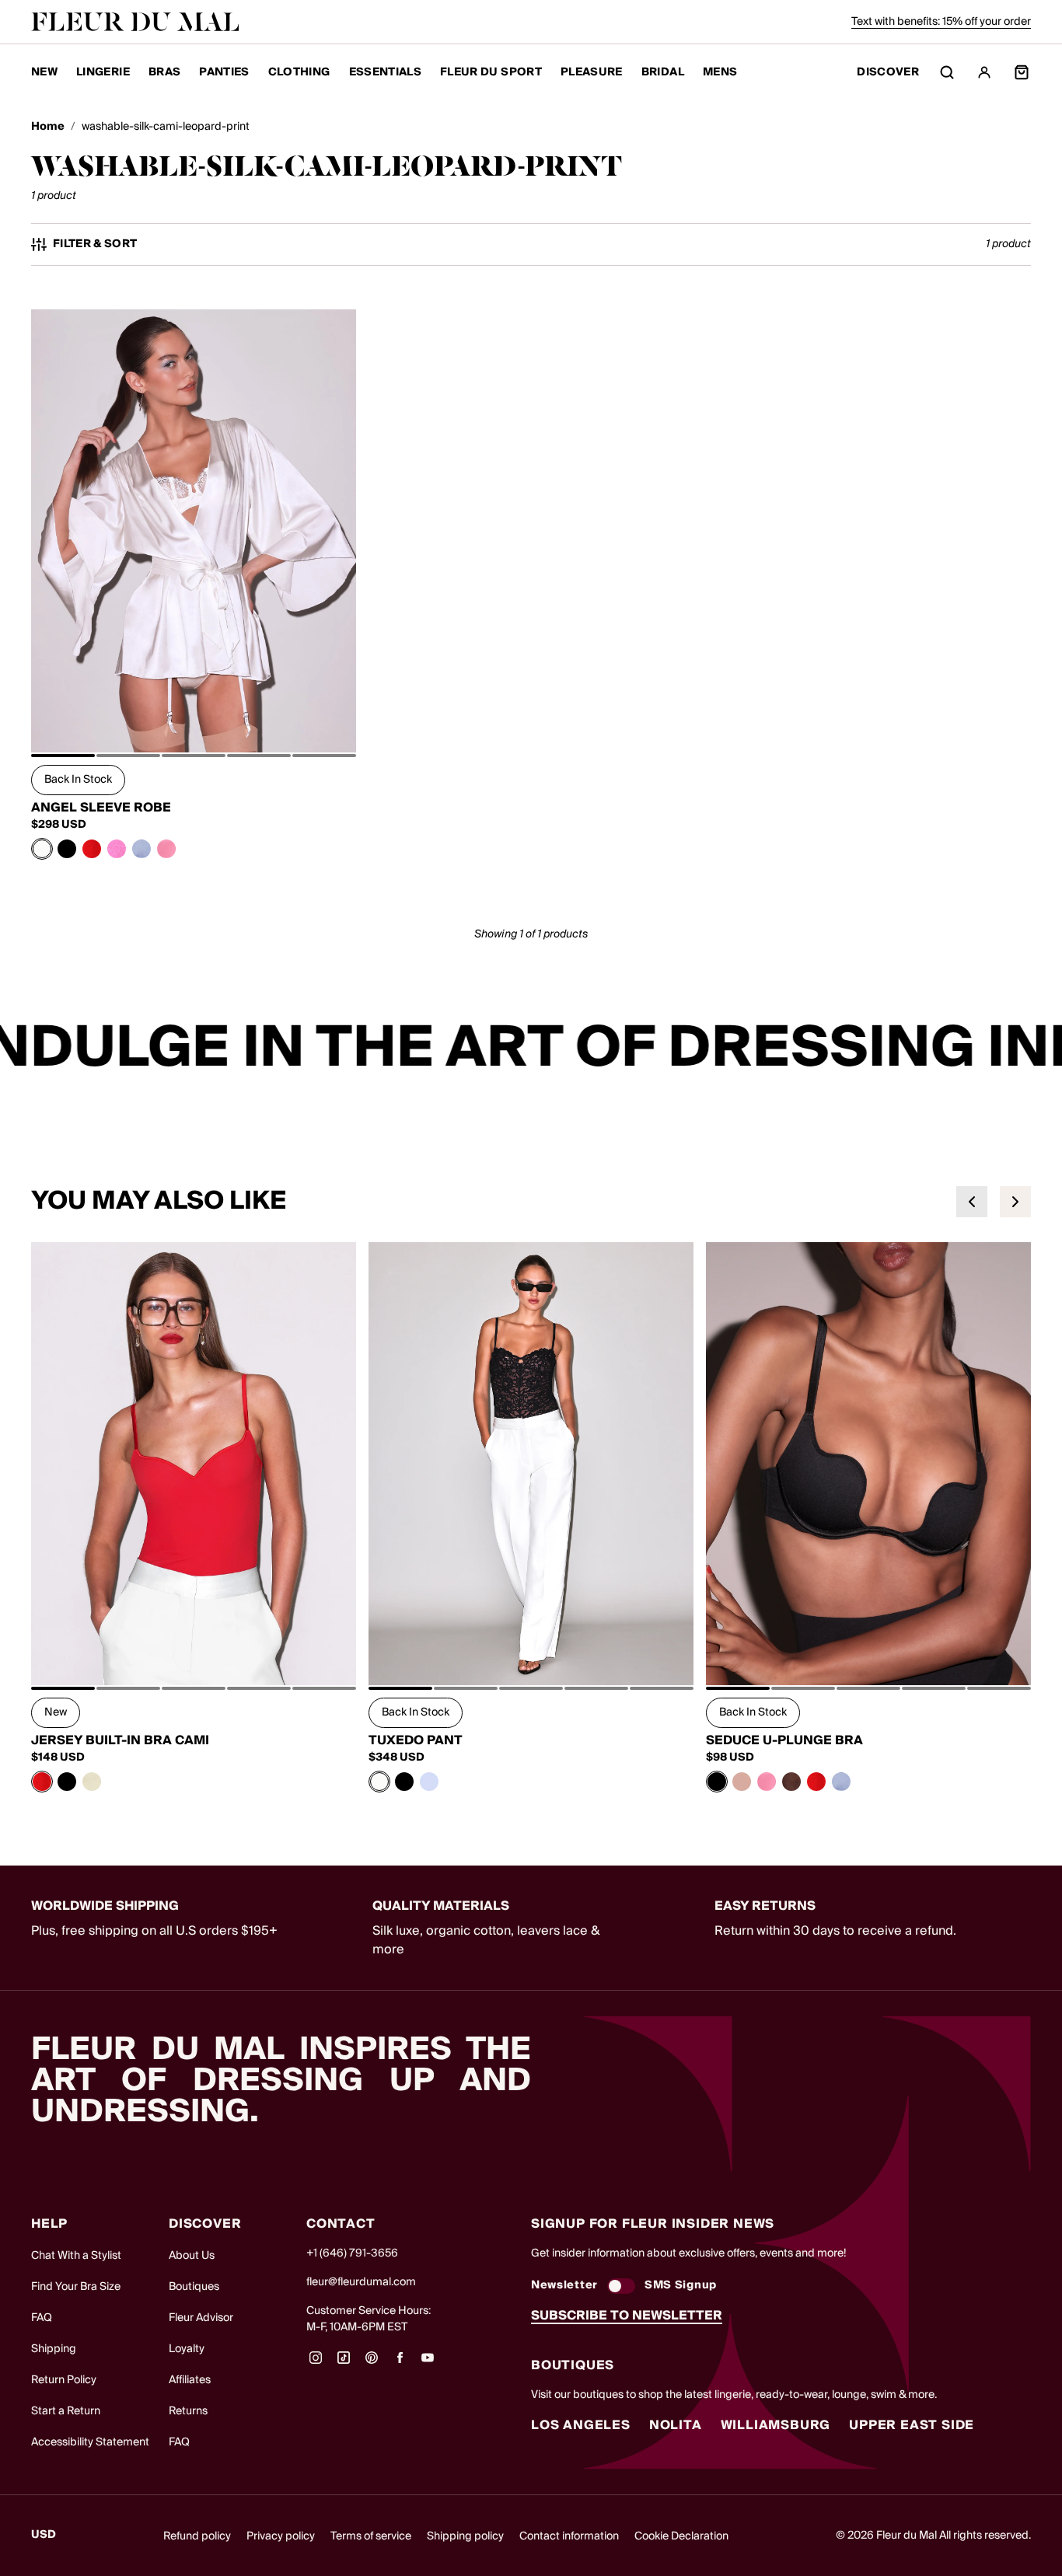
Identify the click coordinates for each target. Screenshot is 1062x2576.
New (44, 72)
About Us (192, 2256)
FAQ (42, 2318)
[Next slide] (1015, 1202)
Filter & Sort (95, 244)
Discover (888, 73)
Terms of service (371, 2536)
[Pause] (1040, 1049)
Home (48, 127)
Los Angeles (581, 2425)
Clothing (299, 72)
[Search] (947, 72)
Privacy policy (281, 2536)
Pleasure (592, 72)
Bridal (663, 72)
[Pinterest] (372, 2363)
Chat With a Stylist (76, 2256)
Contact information (569, 2536)
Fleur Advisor (201, 2318)
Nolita (676, 2425)
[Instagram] (316, 2363)
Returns (188, 2411)
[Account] (984, 72)
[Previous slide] (972, 1202)
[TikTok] (344, 2363)
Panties (224, 72)
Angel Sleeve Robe (101, 808)
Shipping (54, 2349)
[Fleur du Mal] (135, 22)
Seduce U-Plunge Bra (784, 1740)
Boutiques (194, 2287)
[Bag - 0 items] (1022, 72)
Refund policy (197, 2536)
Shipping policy (465, 2536)
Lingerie (103, 72)
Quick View (194, 717)
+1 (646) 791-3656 (352, 2253)
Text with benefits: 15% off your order (941, 22)
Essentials (386, 72)
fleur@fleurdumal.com (361, 2282)
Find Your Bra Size (76, 2287)
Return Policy (64, 2380)
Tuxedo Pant (416, 1740)
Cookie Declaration (681, 2536)
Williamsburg (776, 2425)
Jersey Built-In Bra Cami (120, 1740)
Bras (164, 72)
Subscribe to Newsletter (627, 2316)
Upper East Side (912, 2425)
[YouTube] (428, 2363)
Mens (720, 72)
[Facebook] (400, 2363)
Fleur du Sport (491, 72)
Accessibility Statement (90, 2442)
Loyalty (187, 2349)
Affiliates (190, 2380)
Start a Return (66, 2411)
